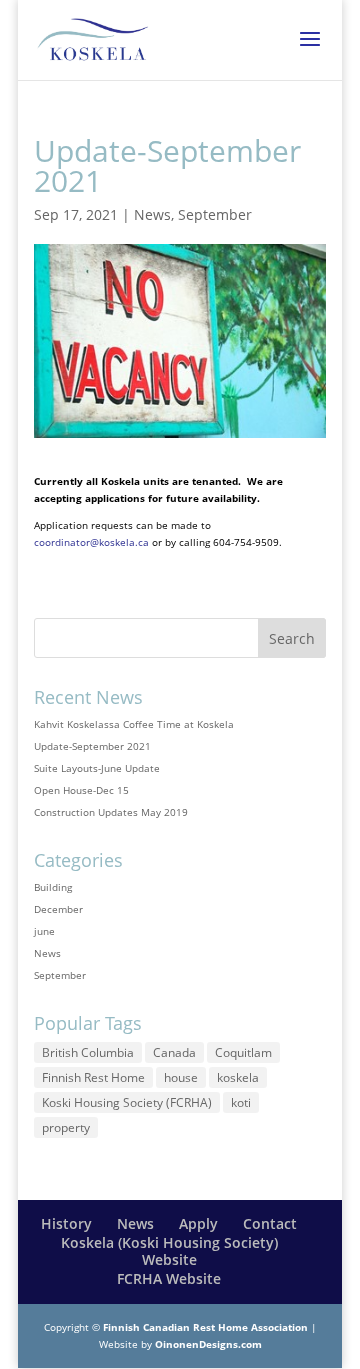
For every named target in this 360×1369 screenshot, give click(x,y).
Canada (174, 1052)
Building (53, 887)
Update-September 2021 (92, 746)
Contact (270, 1223)
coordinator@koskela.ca (91, 542)
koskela (238, 1077)
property (66, 1127)
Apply (198, 1223)
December (58, 909)
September (215, 214)
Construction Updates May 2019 (111, 812)
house (181, 1077)
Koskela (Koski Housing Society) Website (169, 1251)
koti (241, 1102)
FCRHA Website (169, 1278)
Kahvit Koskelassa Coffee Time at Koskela (134, 724)
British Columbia (88, 1052)
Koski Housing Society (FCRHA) (127, 1102)
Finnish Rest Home (93, 1077)
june (44, 931)
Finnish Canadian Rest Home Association (205, 1327)
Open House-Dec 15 (81, 790)
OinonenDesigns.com (208, 1344)
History (66, 1223)
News (152, 214)
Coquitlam (243, 1052)
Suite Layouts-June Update (97, 768)
